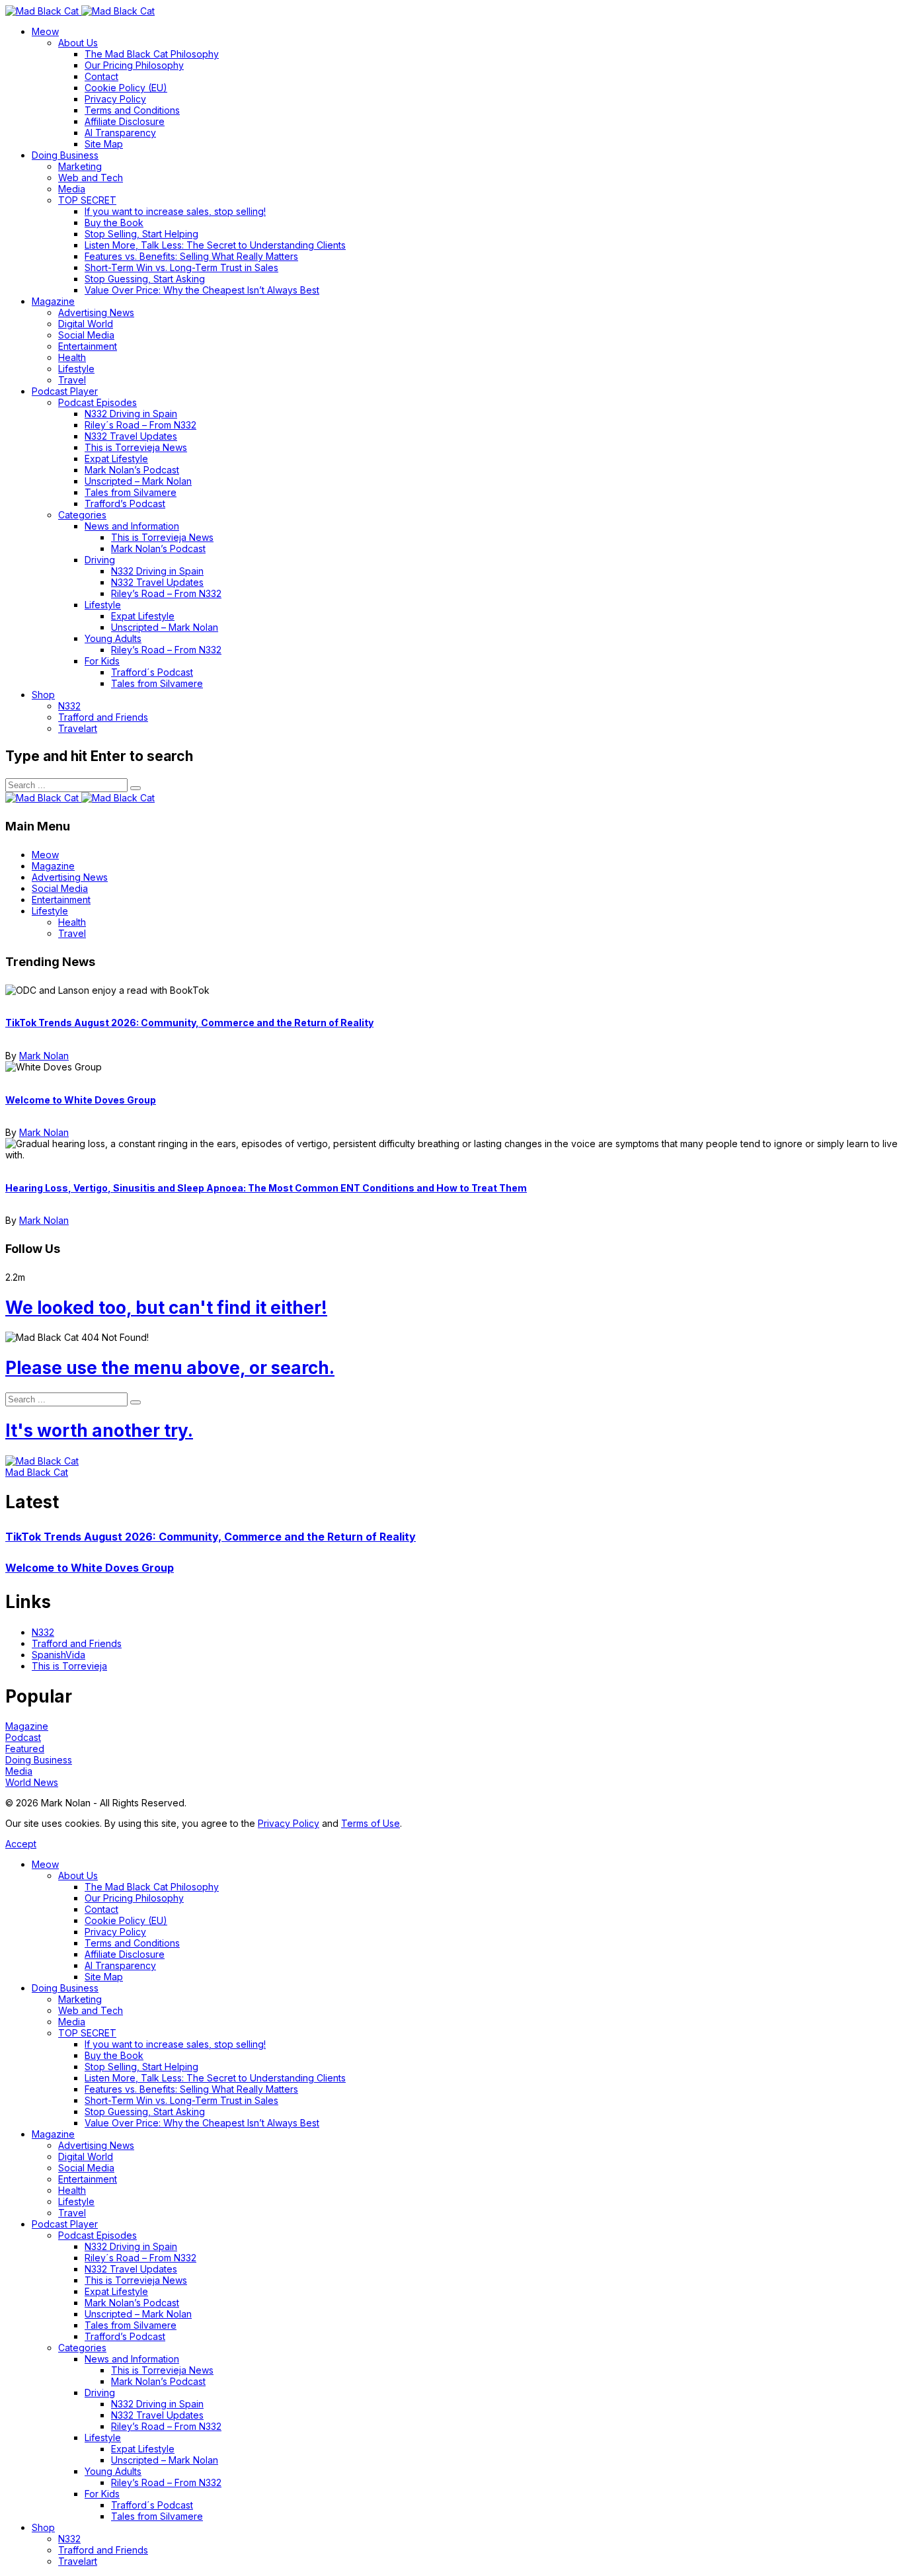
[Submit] (136, 788)
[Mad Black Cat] (80, 11)
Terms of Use (371, 1823)
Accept (21, 1844)
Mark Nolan (44, 1056)
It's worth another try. (99, 1430)
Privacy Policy (289, 1823)
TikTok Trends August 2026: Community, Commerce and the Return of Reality (189, 1023)
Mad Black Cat (37, 1472)
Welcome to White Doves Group (81, 1100)
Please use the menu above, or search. (170, 1368)
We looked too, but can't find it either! (166, 1308)
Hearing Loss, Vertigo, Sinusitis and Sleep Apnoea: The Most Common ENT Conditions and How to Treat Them (266, 1188)
